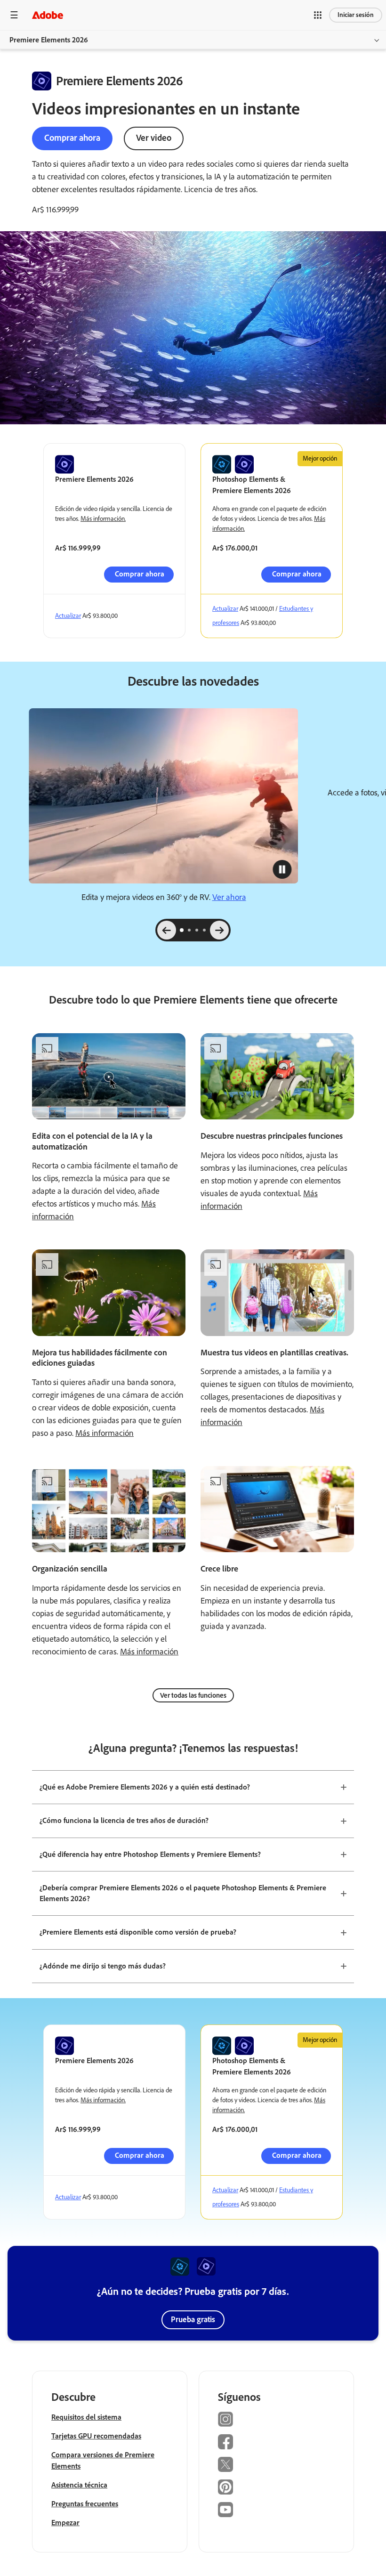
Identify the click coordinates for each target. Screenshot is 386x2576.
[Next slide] (219, 930)
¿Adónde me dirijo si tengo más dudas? (103, 1966)
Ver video (154, 138)
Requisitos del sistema (86, 2417)
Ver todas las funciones (193, 1695)
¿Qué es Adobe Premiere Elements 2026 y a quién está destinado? (145, 1787)
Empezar (65, 2523)
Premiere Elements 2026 (49, 40)
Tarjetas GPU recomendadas (96, 2436)
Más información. (103, 519)
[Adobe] (48, 15)
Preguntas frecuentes (85, 2504)
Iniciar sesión (356, 15)
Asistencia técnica (79, 2485)
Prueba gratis (193, 2319)
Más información (105, 1433)
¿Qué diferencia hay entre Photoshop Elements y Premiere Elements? (150, 1854)
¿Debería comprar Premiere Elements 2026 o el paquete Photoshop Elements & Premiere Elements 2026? (183, 1893)
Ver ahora (229, 897)
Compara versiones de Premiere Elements (103, 2460)
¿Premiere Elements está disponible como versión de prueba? (138, 1932)
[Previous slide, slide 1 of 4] (167, 930)
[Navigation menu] (14, 15)
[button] (318, 15)
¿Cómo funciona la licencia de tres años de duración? (124, 1820)
